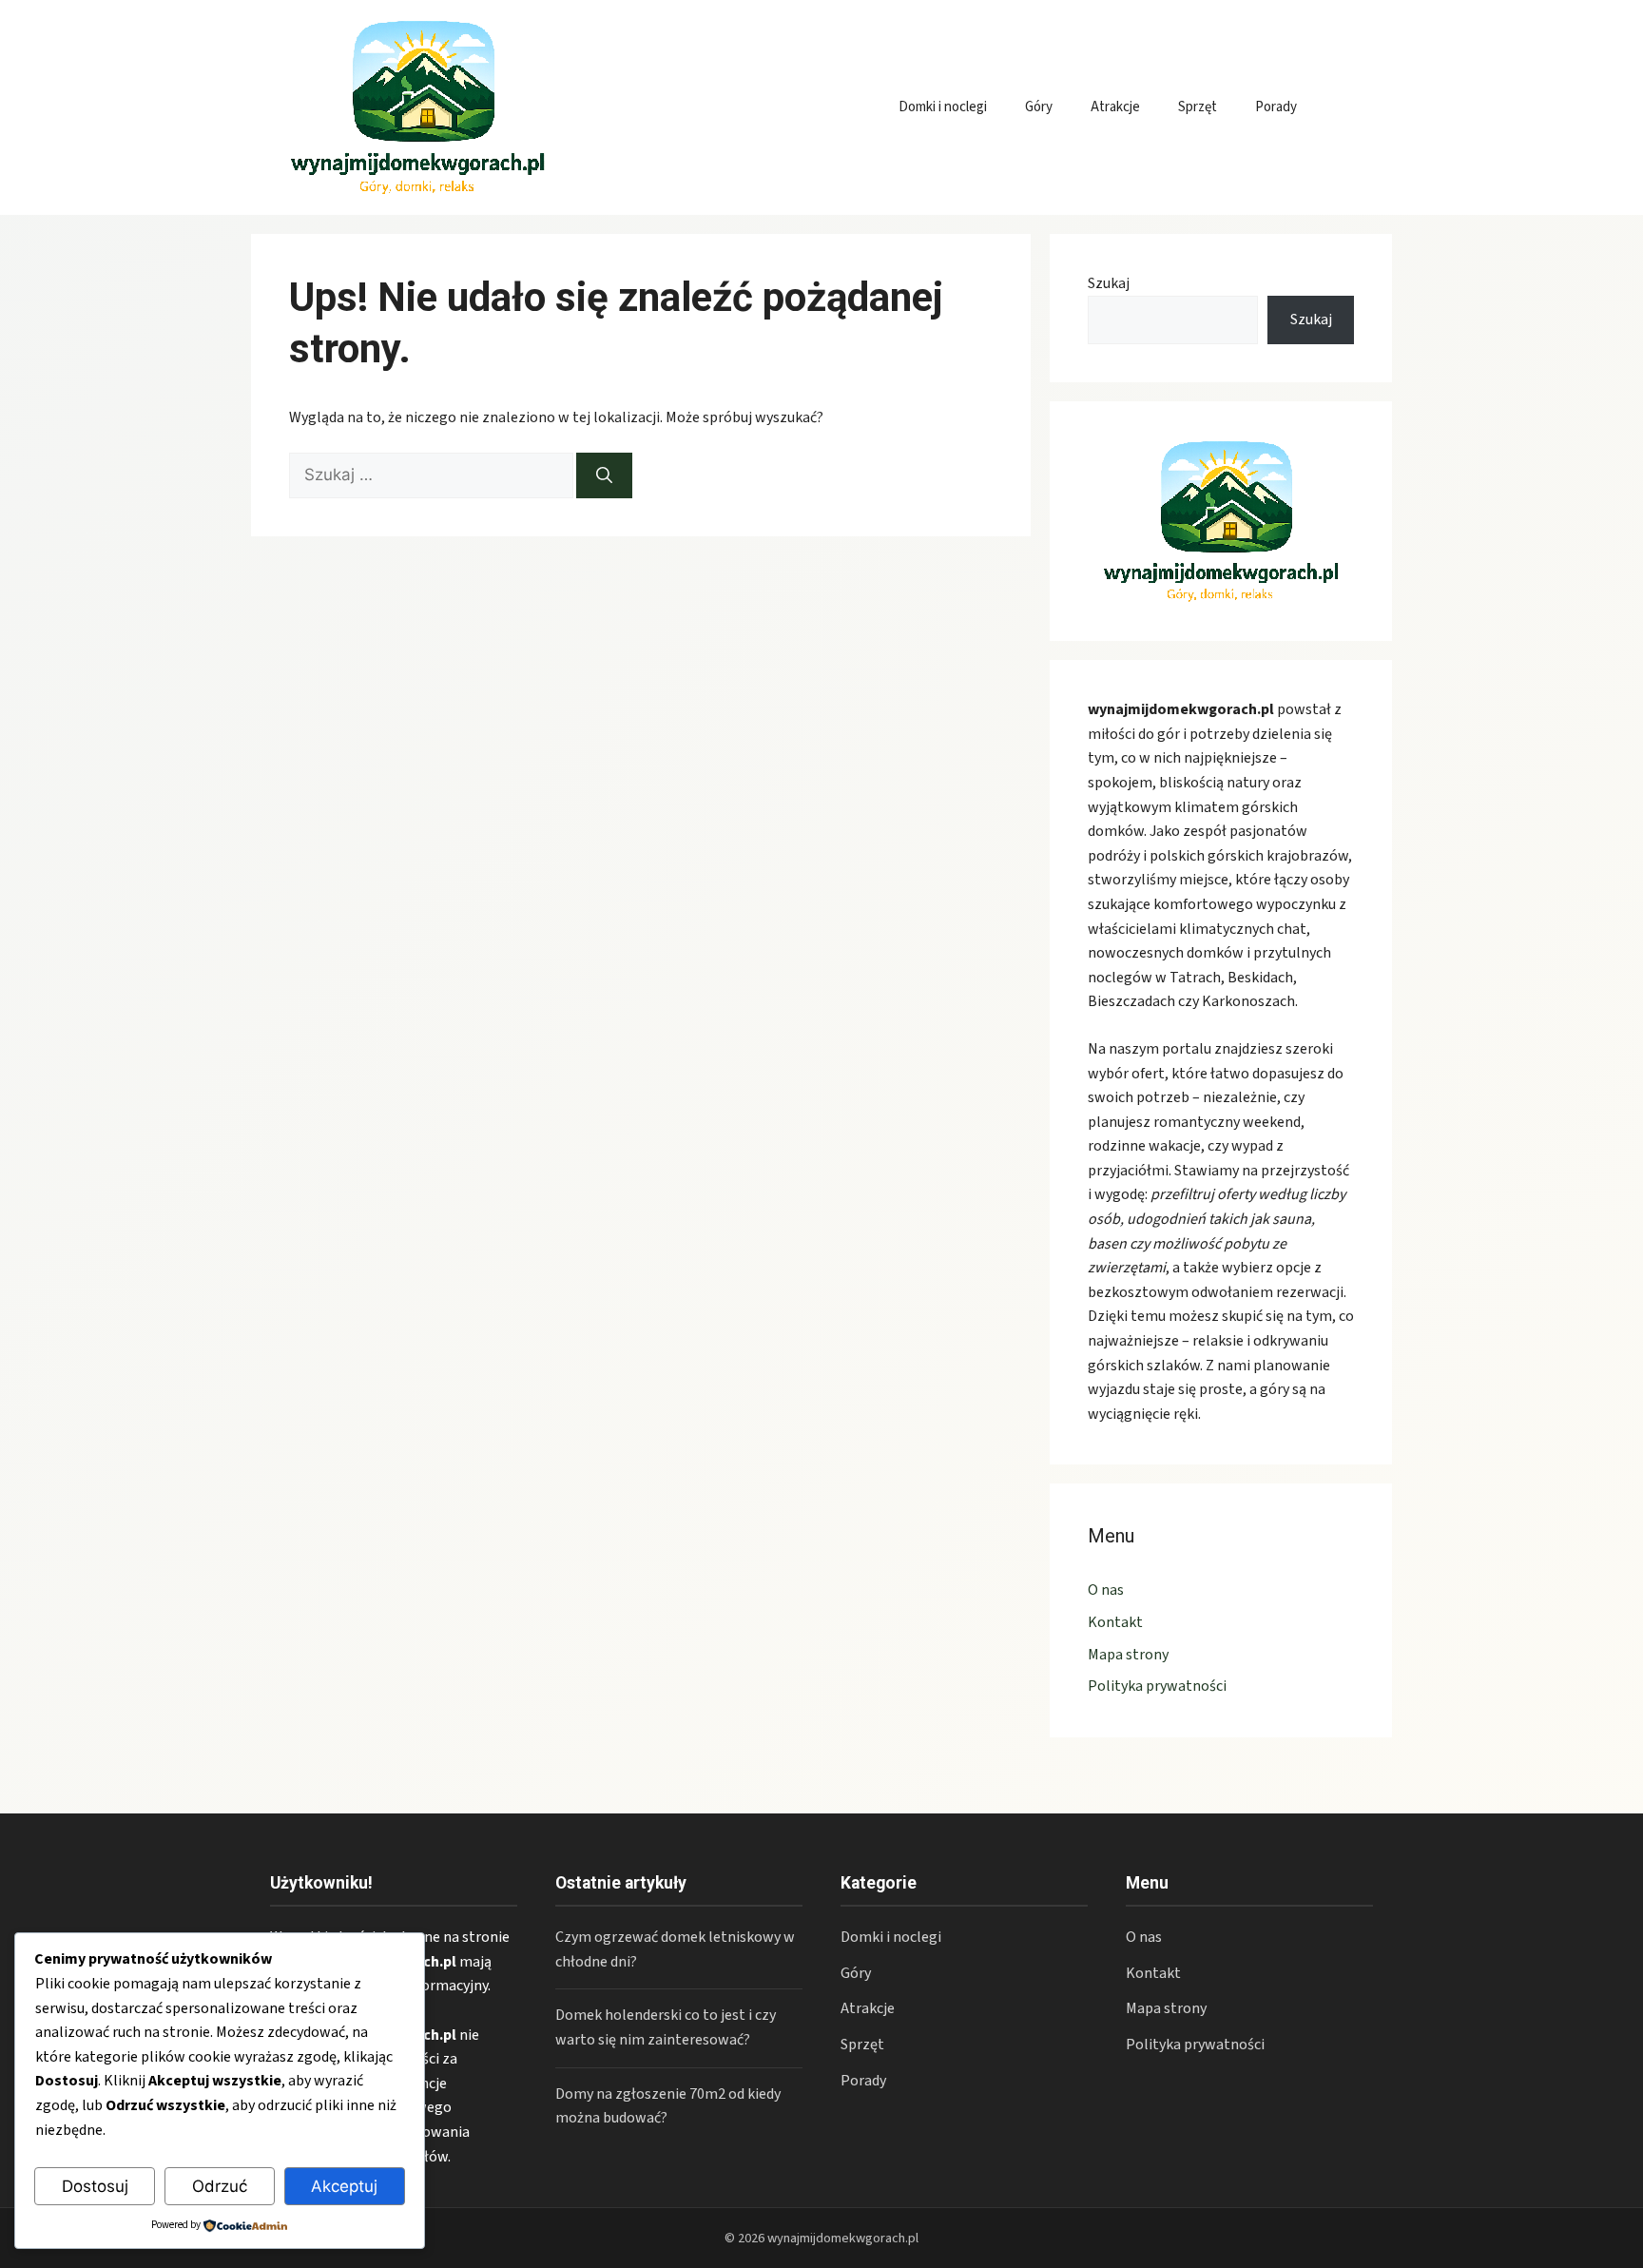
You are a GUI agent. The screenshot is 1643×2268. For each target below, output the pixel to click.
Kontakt (1115, 1622)
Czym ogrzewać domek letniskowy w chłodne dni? (675, 1949)
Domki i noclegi (943, 107)
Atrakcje (1115, 107)
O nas (1106, 1590)
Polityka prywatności (1157, 1686)
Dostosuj (95, 2186)
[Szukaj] (604, 475)
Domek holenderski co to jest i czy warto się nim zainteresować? (666, 2027)
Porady (1276, 107)
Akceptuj (344, 2186)
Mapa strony (1128, 1655)
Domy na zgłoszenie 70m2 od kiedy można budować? (668, 2106)
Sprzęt (1198, 107)
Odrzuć (220, 2186)
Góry (1039, 107)
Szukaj (1109, 283)
